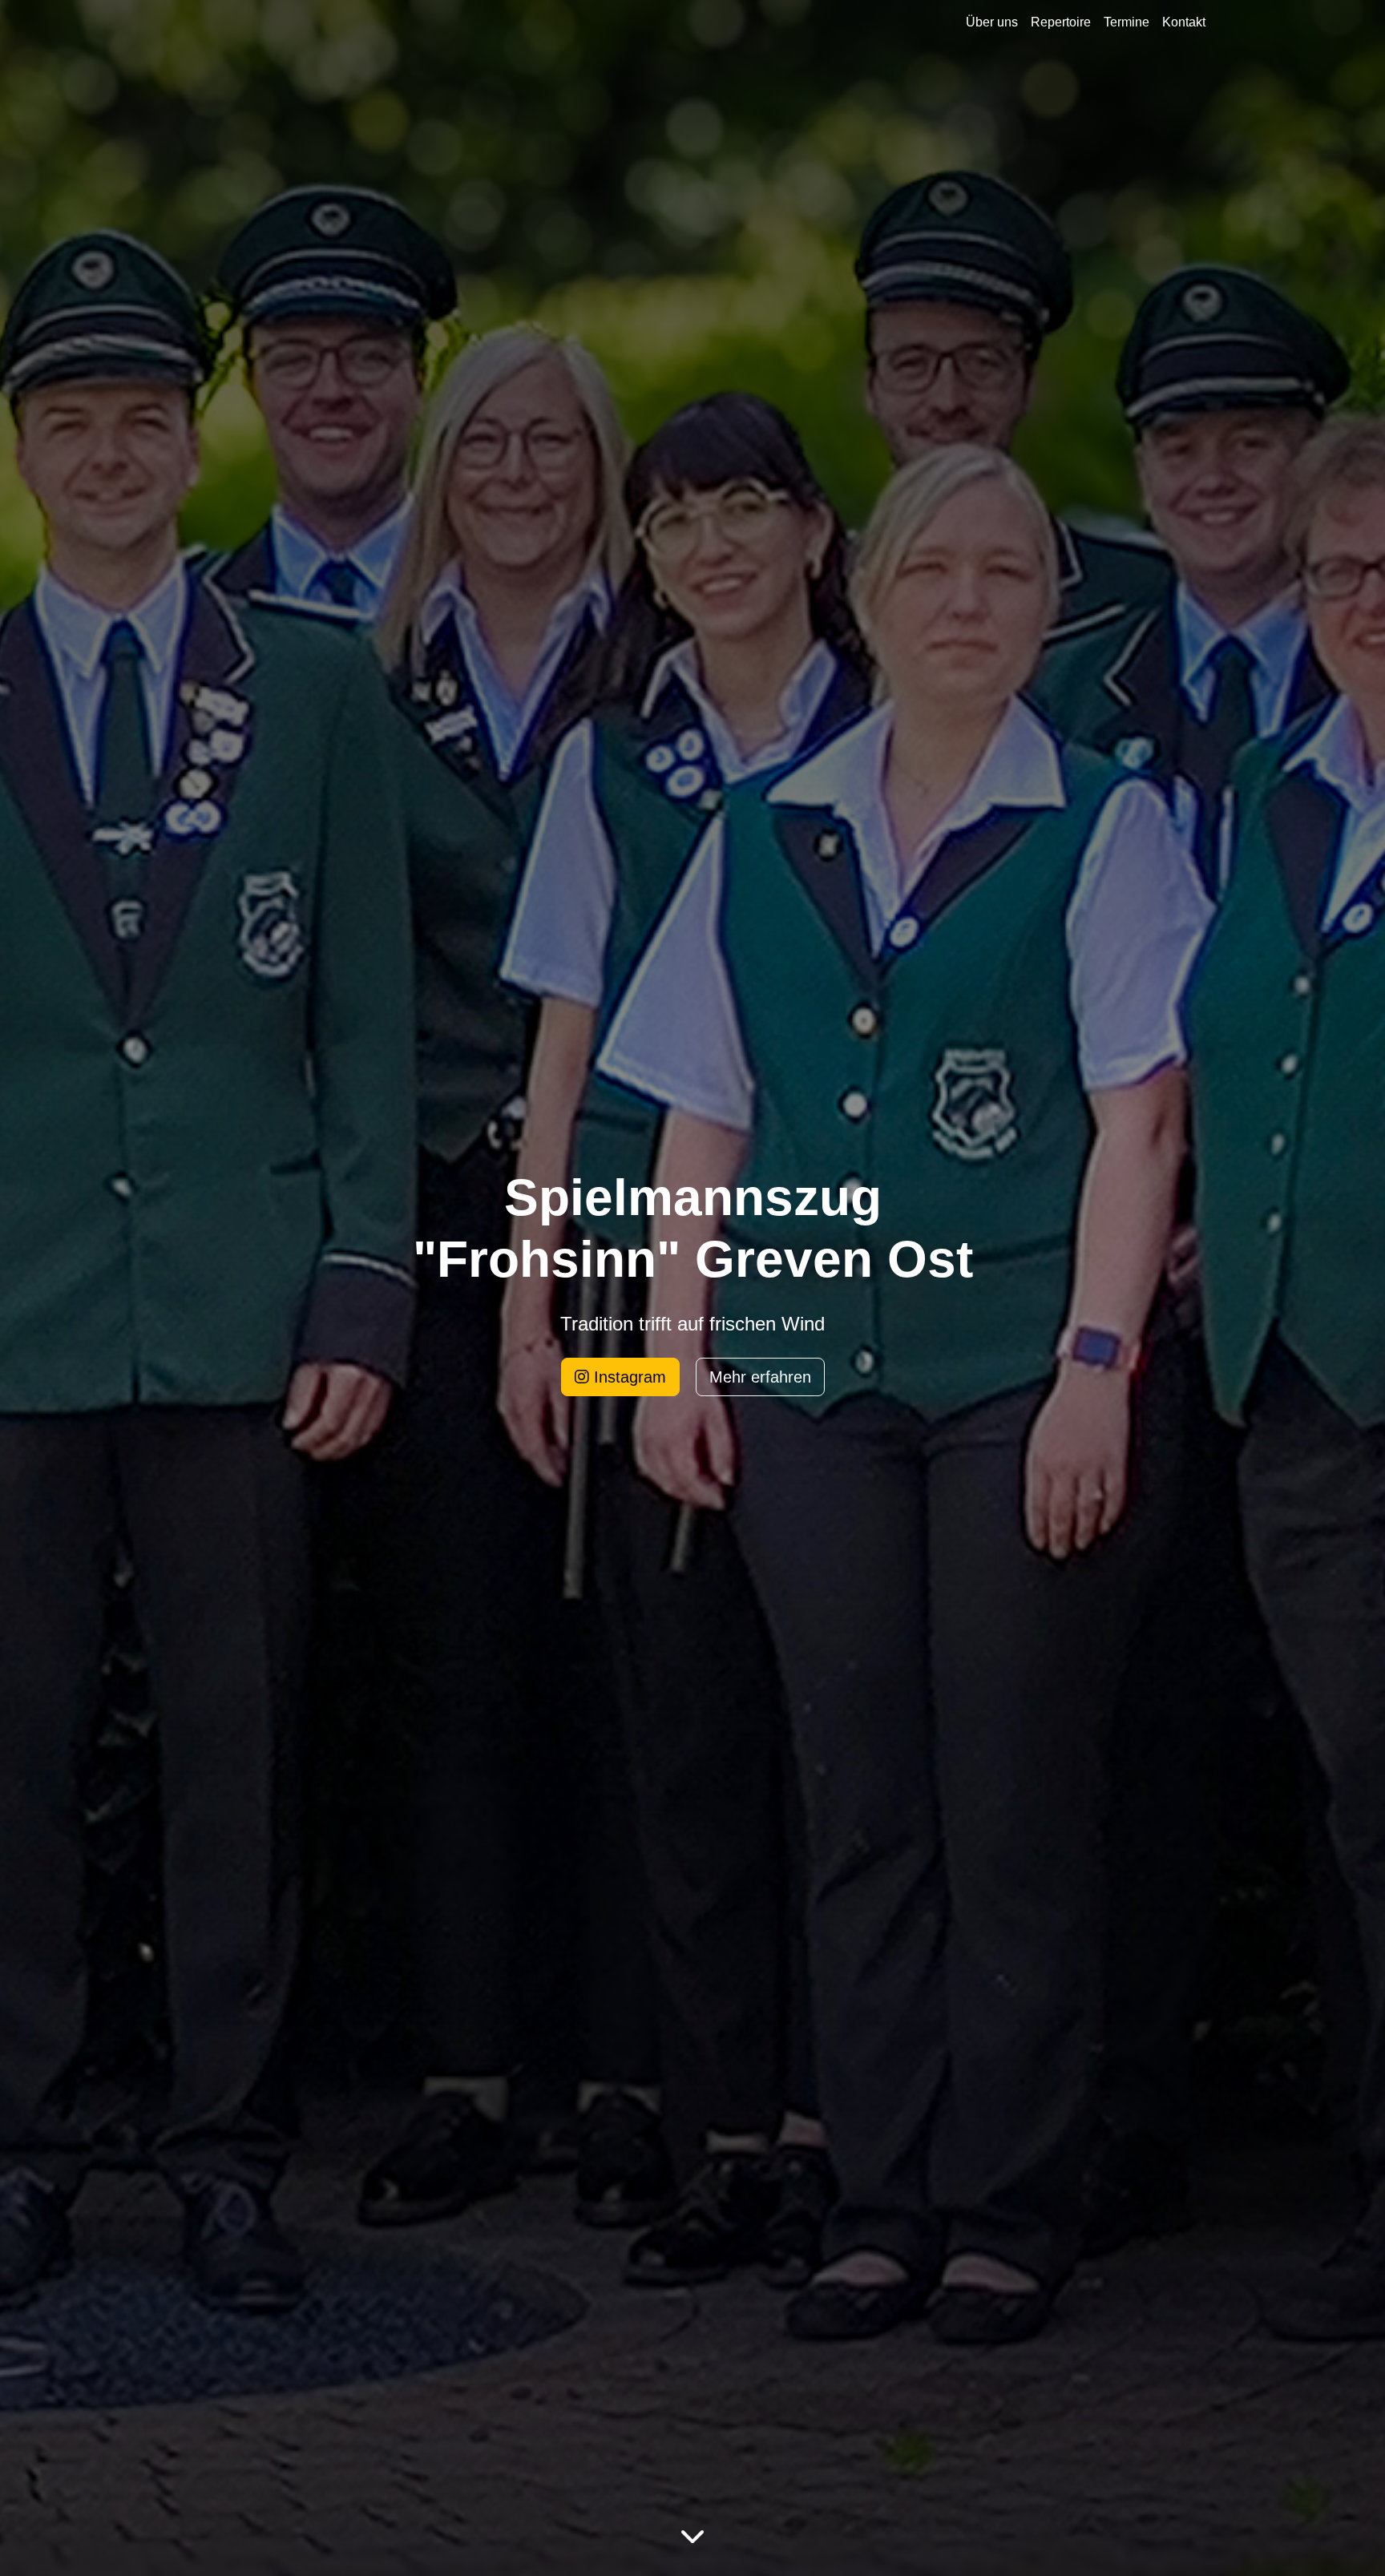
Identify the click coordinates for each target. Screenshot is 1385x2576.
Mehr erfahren (760, 1377)
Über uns (992, 22)
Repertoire (1061, 22)
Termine (1127, 22)
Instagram (628, 1377)
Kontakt (1184, 22)
